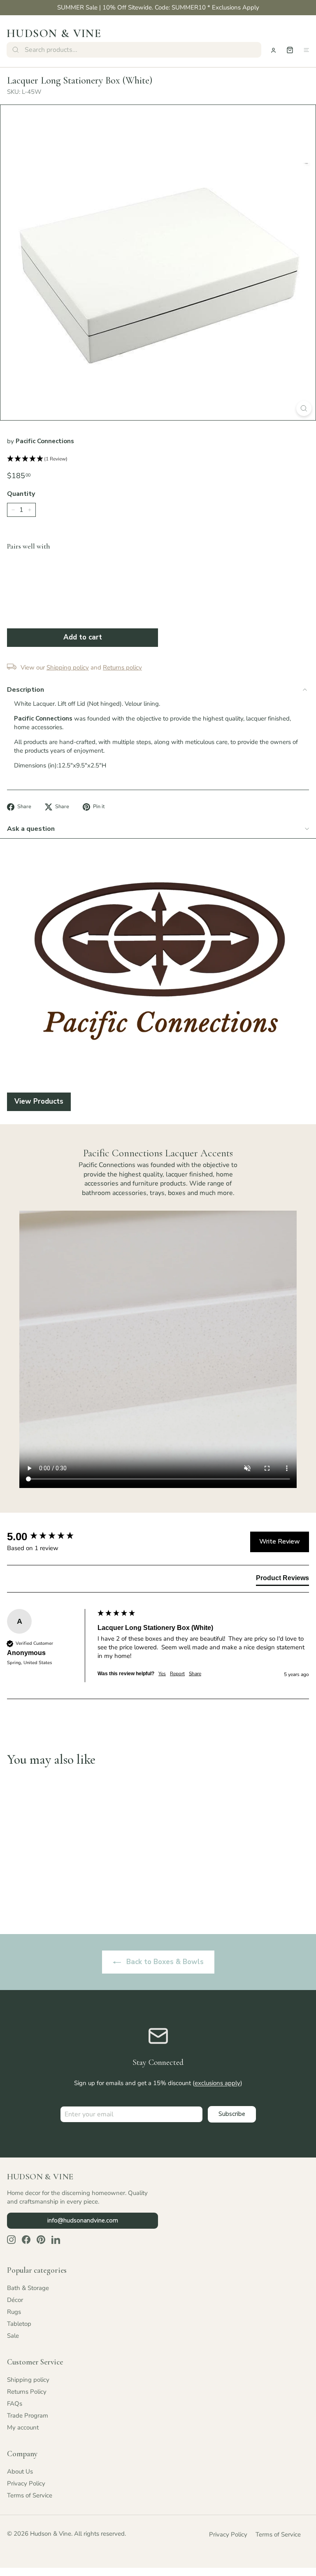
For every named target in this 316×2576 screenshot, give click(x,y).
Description (26, 690)
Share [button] (195, 1674)
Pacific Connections (45, 441)
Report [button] (177, 1674)
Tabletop (19, 2324)
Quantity (21, 494)
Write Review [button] (280, 1541)
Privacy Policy (26, 2483)
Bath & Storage (28, 2288)
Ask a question (31, 829)
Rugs (14, 2312)
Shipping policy (28, 2380)
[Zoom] (304, 408)
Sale (13, 2336)
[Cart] (290, 50)
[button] (158, 459)
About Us (20, 2471)
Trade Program (28, 2416)
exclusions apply (217, 2083)
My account (23, 2427)
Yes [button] (162, 1674)
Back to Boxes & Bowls (164, 1962)
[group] (50, 1537)
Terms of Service (30, 2495)
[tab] (282, 1580)
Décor (15, 2300)
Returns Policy (27, 2392)
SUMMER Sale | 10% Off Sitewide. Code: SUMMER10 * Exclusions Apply (158, 7)
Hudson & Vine (54, 33)
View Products (39, 1101)
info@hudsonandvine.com (83, 2220)
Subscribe (232, 2114)
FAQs (15, 2404)
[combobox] (134, 50)
